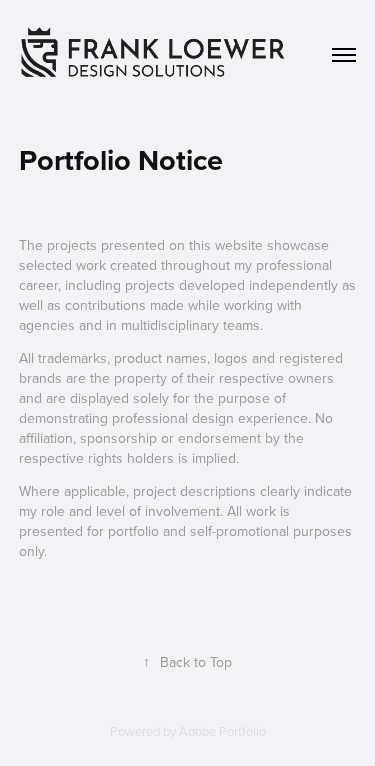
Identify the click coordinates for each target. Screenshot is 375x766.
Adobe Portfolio (222, 731)
